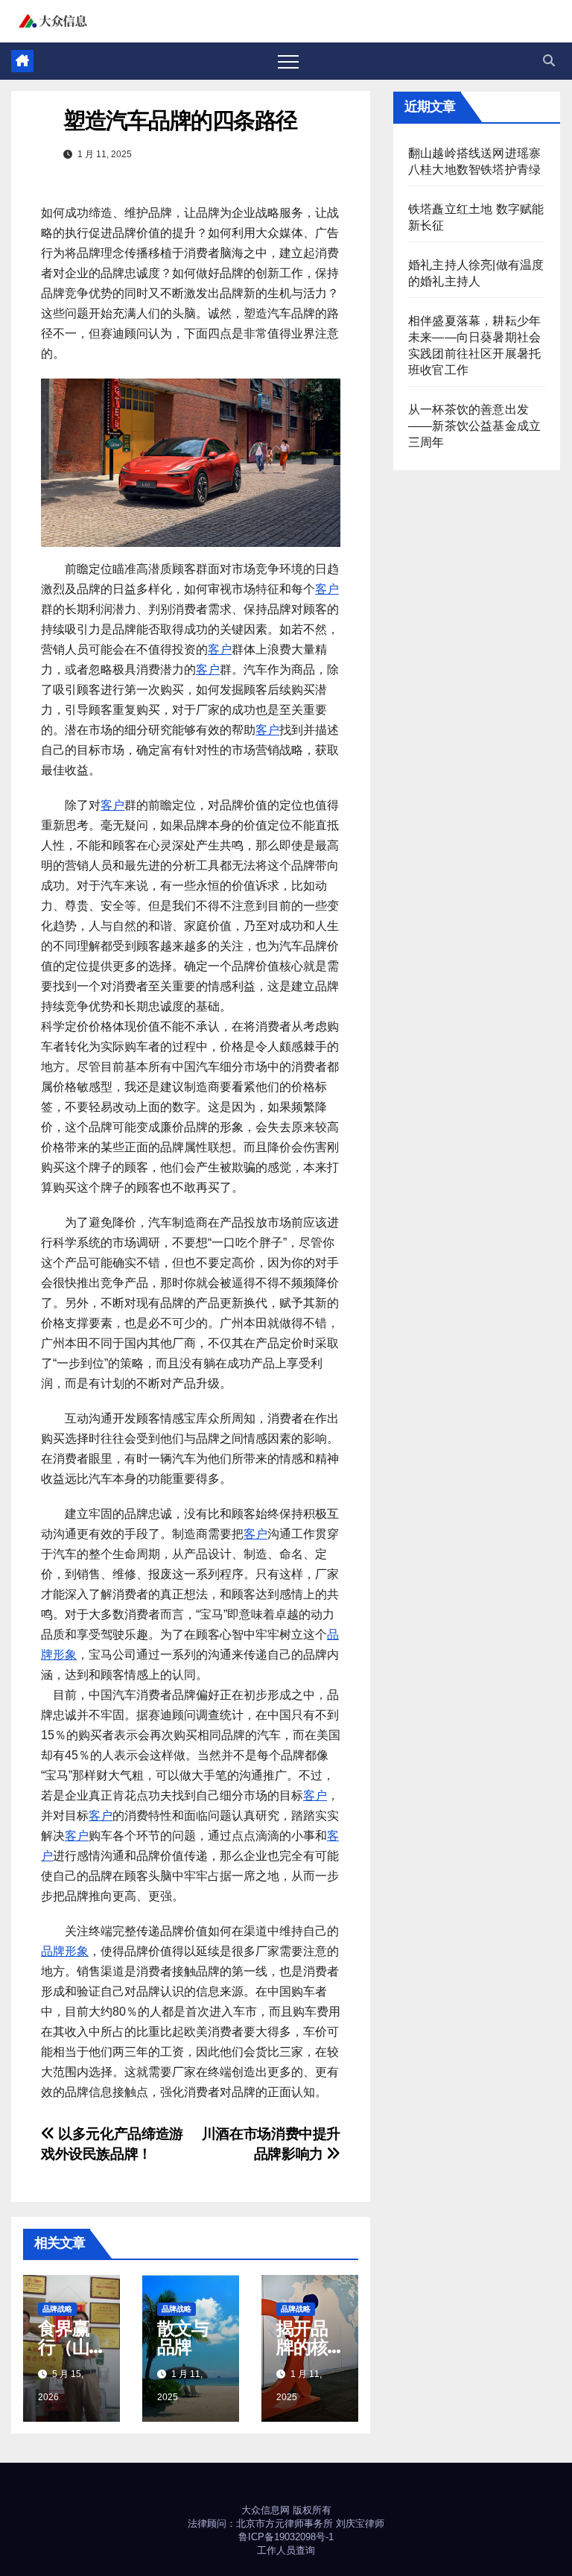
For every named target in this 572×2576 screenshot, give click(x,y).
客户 (327, 589)
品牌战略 (57, 2309)
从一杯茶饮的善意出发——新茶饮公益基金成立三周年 (474, 426)
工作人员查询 (286, 2550)
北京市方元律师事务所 (285, 2523)
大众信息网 (266, 2510)
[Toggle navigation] (288, 61)
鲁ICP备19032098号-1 (286, 2537)
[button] (549, 61)
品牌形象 (65, 1951)
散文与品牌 (182, 2338)
